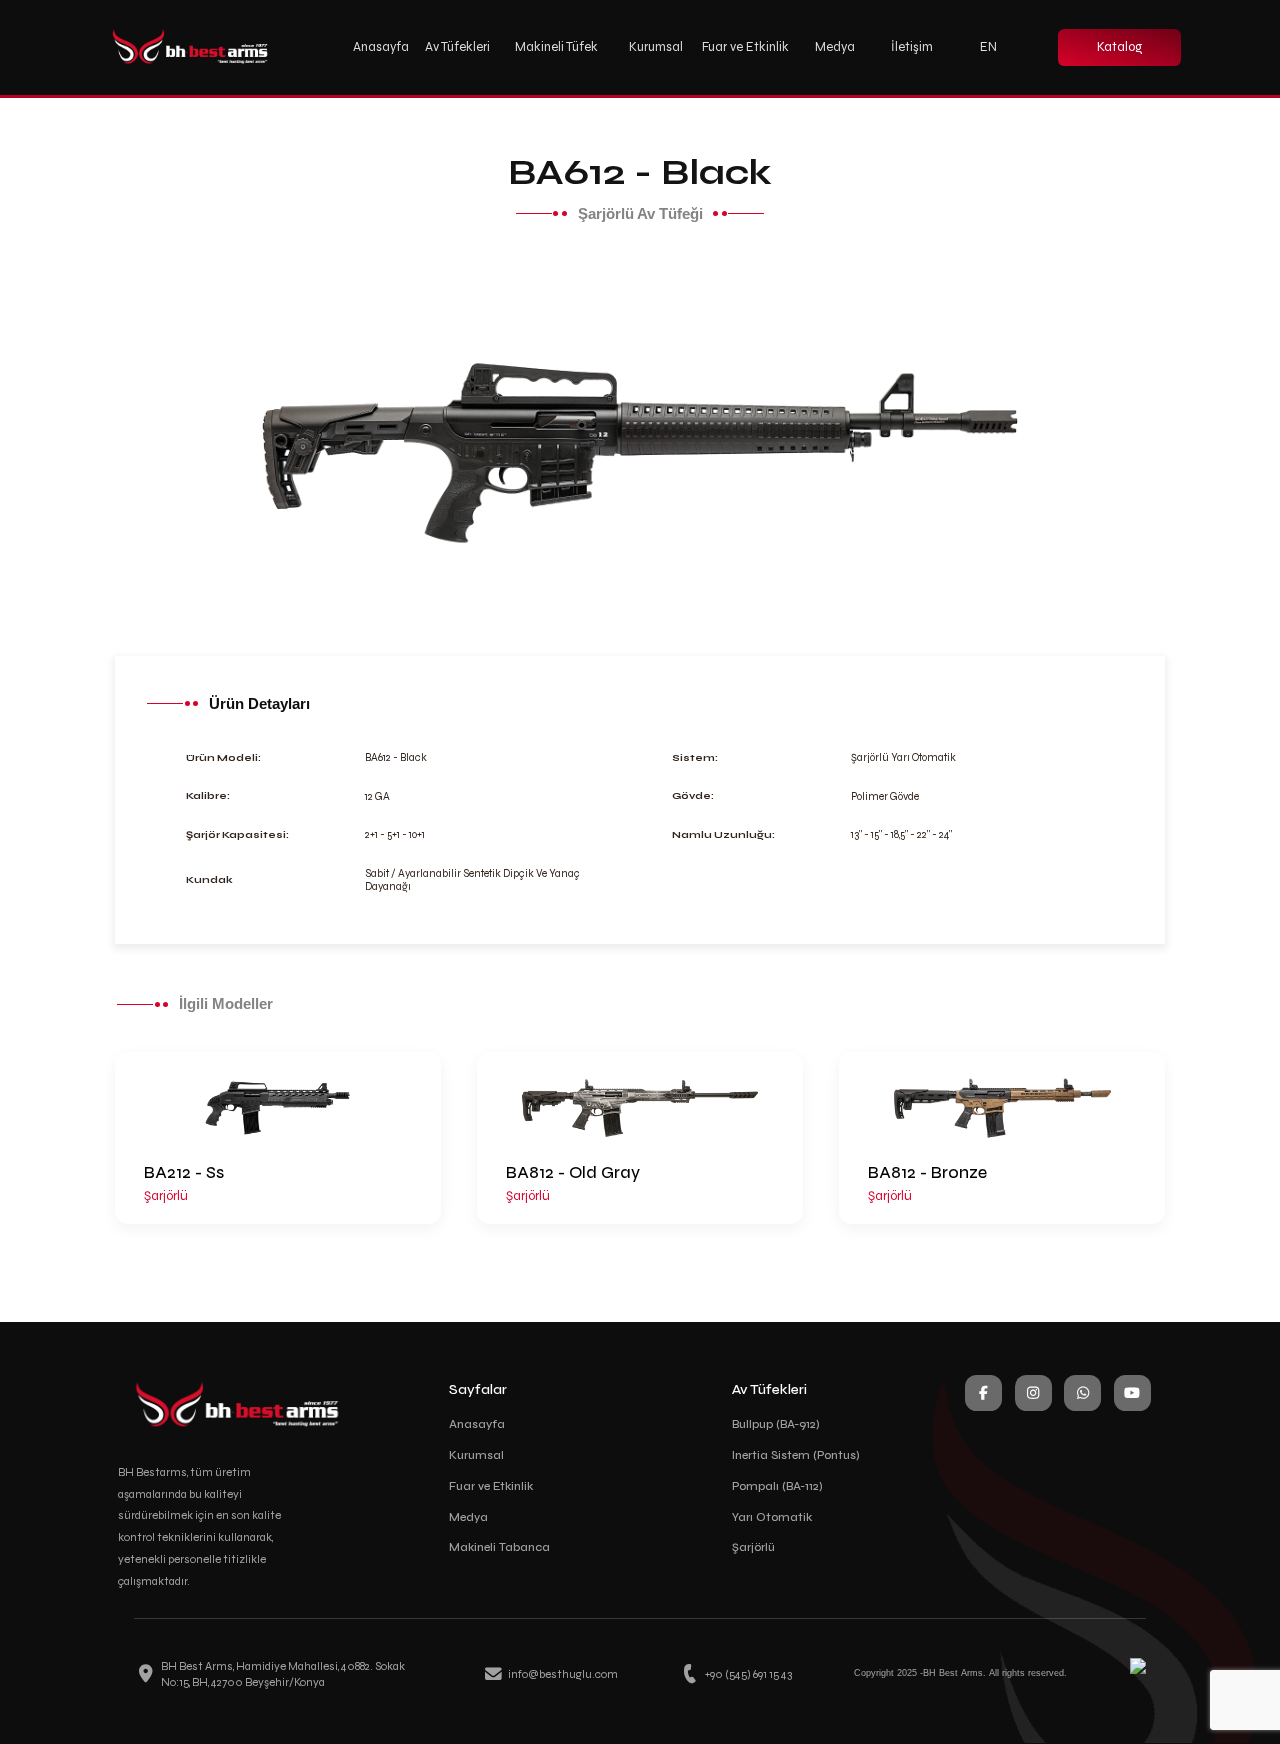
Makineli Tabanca (499, 1547)
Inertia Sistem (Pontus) (796, 1455)
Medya (468, 1517)
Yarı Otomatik (772, 1517)
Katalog (1119, 47)
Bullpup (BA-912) (776, 1424)
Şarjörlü (753, 1547)
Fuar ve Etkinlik (745, 47)
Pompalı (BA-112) (777, 1486)
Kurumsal (476, 1455)
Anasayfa (477, 1424)
